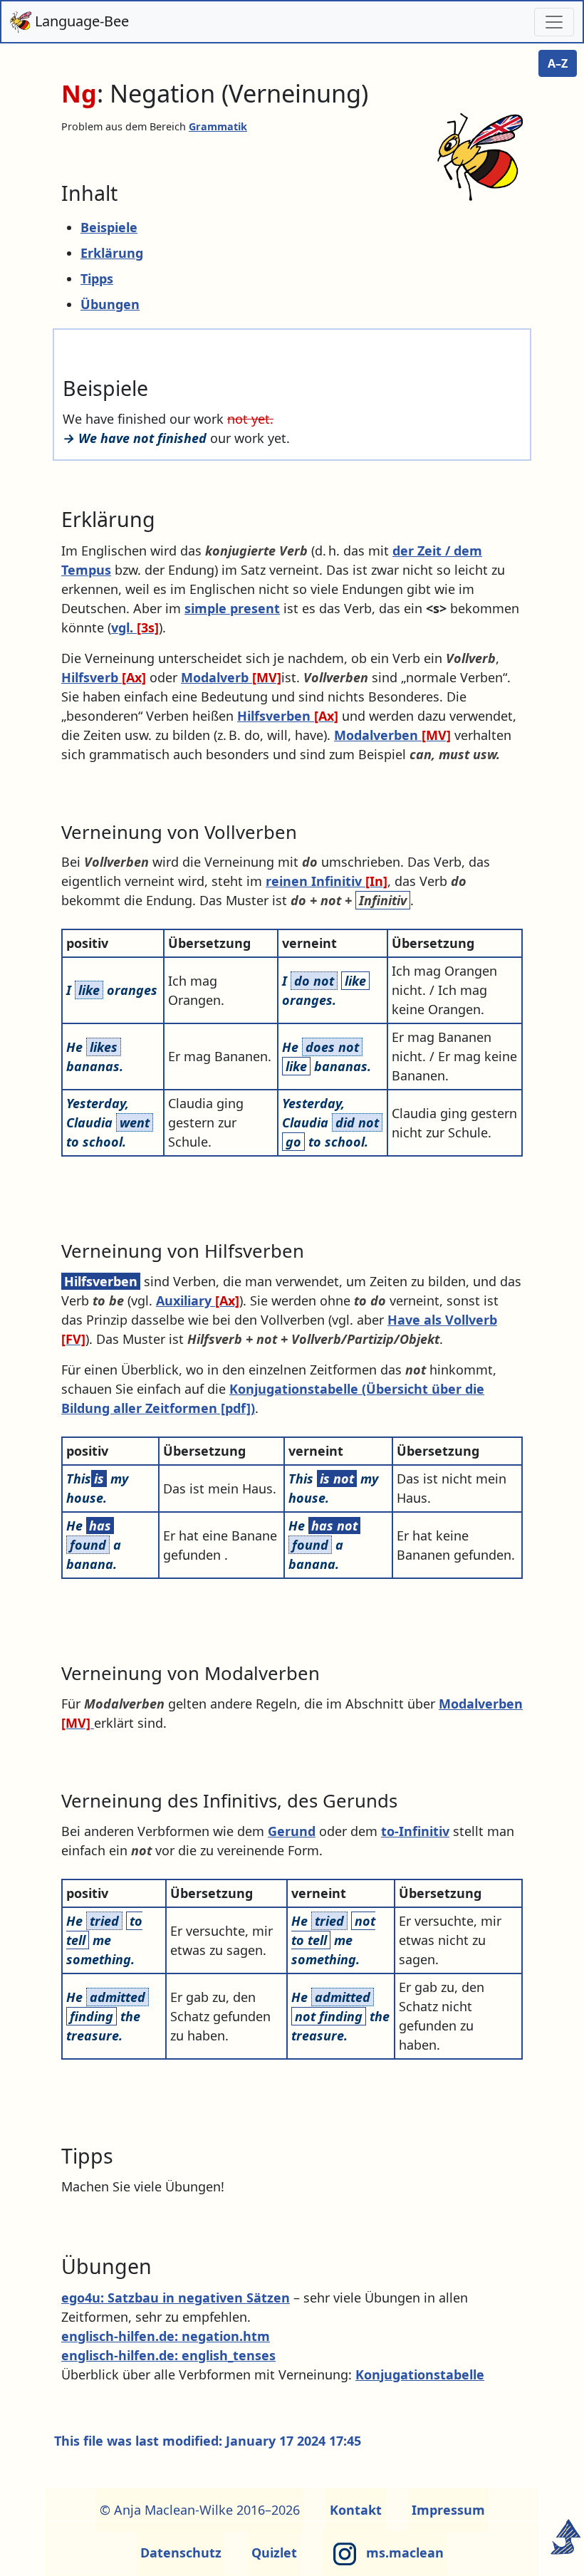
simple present (232, 608)
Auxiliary (198, 1300)
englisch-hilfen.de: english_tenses (168, 2355)
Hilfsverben (288, 716)
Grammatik (218, 126)
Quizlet (274, 2552)
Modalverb (231, 677)
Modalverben (392, 735)
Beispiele (109, 227)
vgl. (135, 627)
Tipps (97, 278)
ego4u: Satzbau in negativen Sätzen (176, 2298)
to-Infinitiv (415, 1831)
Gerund (292, 1831)
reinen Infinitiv (327, 881)
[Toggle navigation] (554, 22)
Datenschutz (181, 2552)
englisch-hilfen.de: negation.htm (166, 2336)
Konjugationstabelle (420, 2374)
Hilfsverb (104, 677)
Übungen (110, 304)
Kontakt (356, 2510)
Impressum (448, 2510)
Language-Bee (80, 21)
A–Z (558, 63)
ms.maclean (403, 2552)
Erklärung (112, 253)
